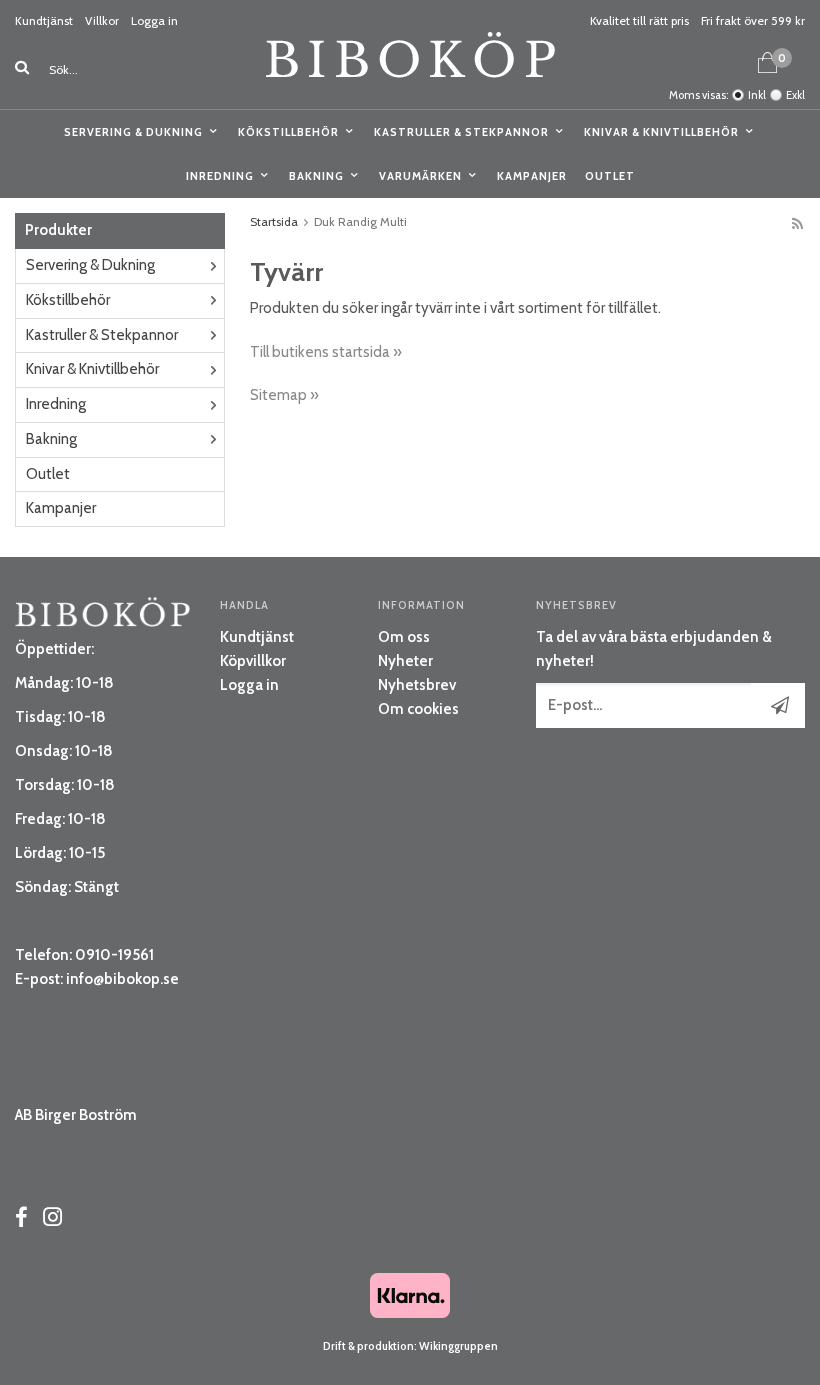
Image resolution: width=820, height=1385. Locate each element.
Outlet (610, 176)
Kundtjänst (44, 20)
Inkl (757, 95)
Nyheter (405, 661)
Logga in (154, 20)
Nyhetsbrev (417, 685)
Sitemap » (284, 395)
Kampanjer (532, 176)
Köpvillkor (253, 661)
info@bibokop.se (122, 979)
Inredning (220, 176)
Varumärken (420, 176)
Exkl (795, 95)
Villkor (102, 20)
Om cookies (418, 709)
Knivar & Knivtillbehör (661, 132)
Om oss (404, 637)
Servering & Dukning (133, 132)
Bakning (316, 176)
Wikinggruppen (458, 1346)
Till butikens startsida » (326, 352)
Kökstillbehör (288, 132)
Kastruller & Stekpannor (461, 132)
